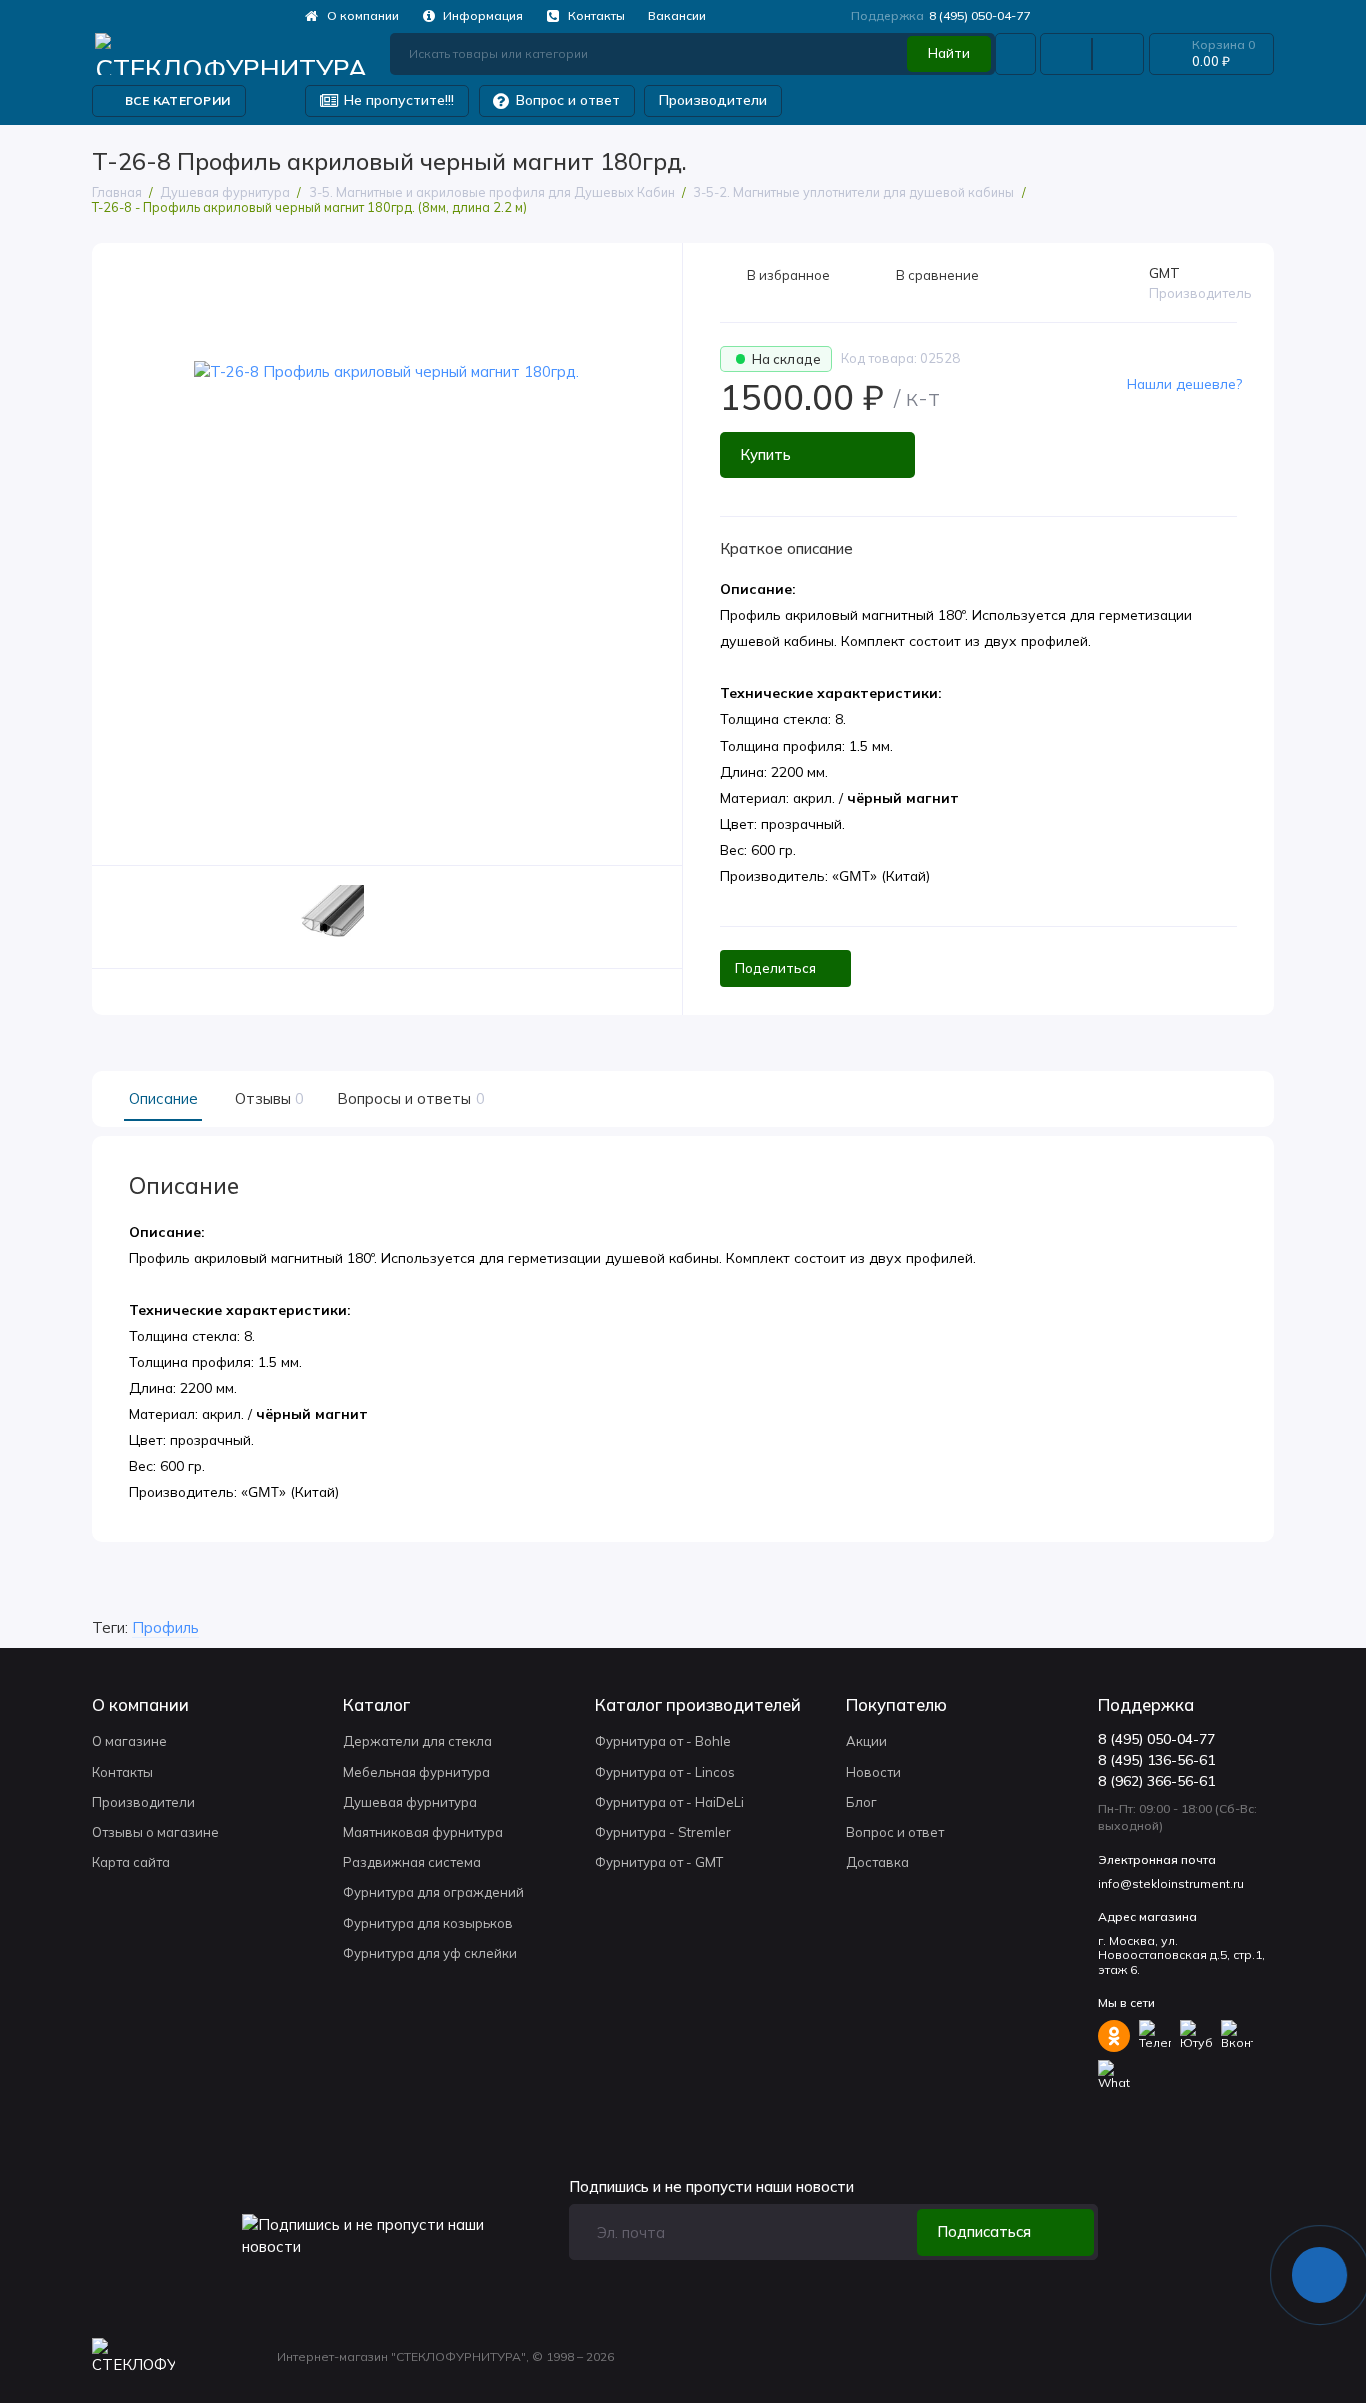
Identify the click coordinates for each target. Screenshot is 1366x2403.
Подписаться (984, 2231)
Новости (873, 1772)
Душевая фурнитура (410, 1802)
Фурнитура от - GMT (659, 1862)
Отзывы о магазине (155, 1832)
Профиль (165, 1627)
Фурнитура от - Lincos (665, 1772)
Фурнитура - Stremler (663, 1832)
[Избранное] (1118, 54)
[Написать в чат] (1320, 2275)
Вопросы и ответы (408, 1098)
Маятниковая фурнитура (423, 1832)
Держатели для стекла (417, 1741)
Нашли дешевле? (1184, 383)
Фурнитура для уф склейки (430, 1953)
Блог (861, 1802)
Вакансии (677, 15)
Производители (713, 99)
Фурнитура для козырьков (428, 1923)
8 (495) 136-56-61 (1156, 1759)
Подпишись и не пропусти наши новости (711, 2187)
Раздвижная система (412, 1862)
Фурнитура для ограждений (433, 1892)
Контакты (585, 16)
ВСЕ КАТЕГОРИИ (177, 100)
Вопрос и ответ (557, 100)
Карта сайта (131, 1862)
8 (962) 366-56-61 (1156, 1780)
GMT (1164, 273)
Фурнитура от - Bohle (663, 1741)
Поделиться (775, 968)
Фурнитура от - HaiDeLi (669, 1802)
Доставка (877, 1862)
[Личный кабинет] (1015, 54)
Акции (866, 1741)
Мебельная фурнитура (416, 1772)
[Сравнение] (1066, 54)
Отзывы (267, 1098)
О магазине (129, 1741)
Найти (949, 53)
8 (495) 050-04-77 (941, 15)
